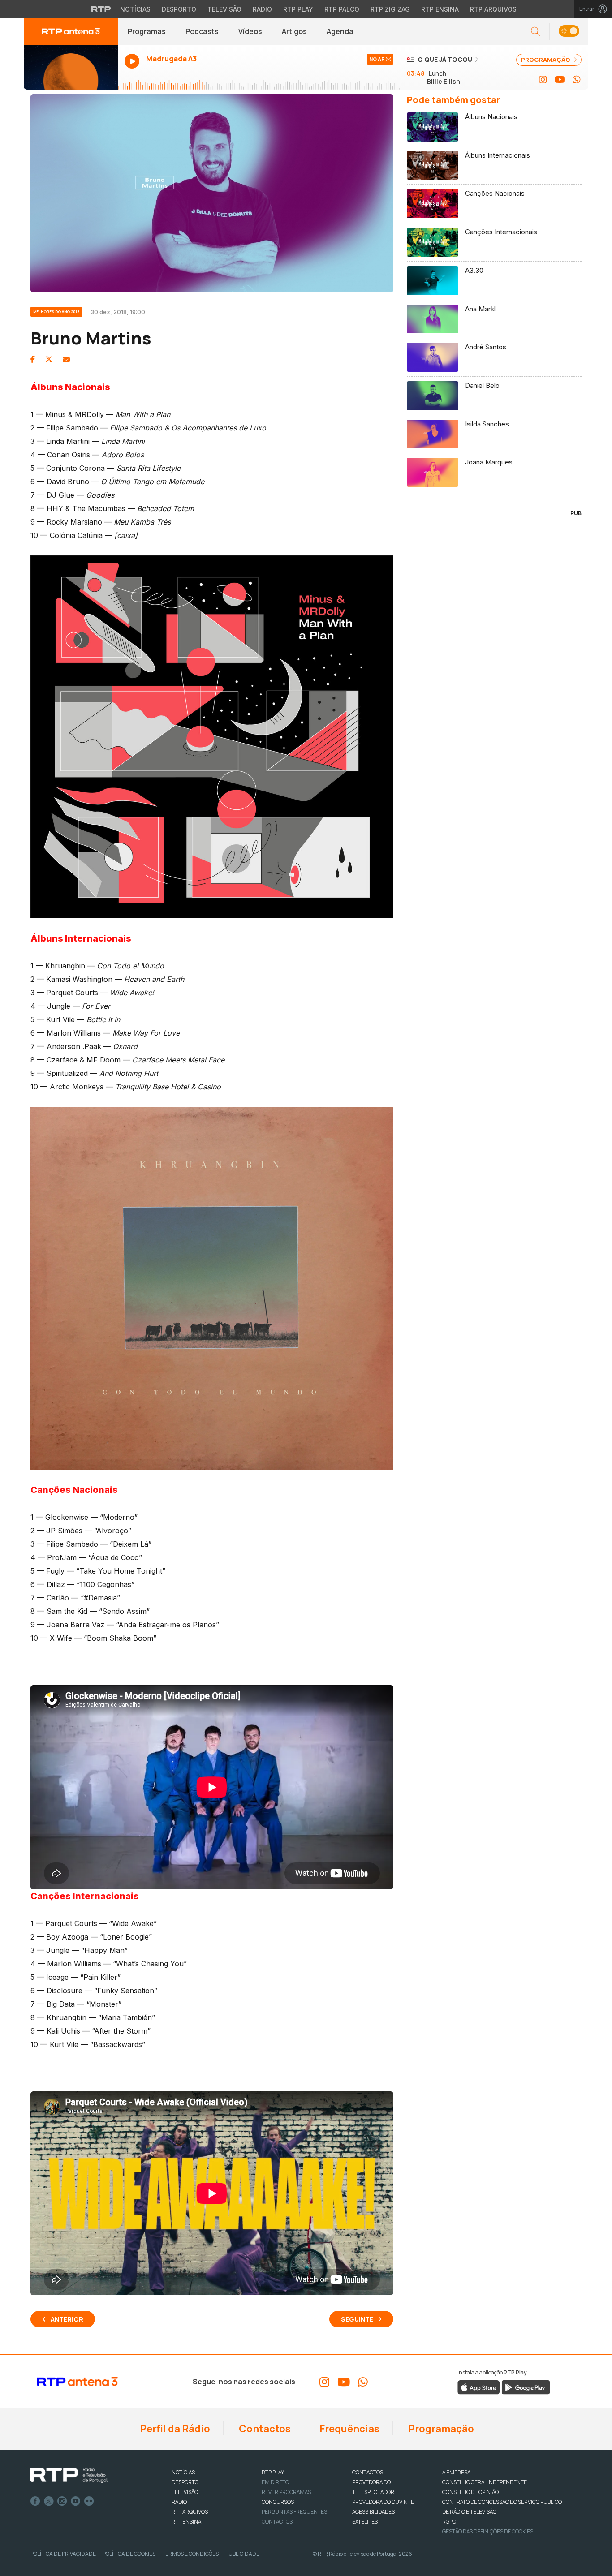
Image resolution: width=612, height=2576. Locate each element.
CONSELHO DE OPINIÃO (470, 2492)
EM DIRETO (275, 2482)
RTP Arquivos (493, 9)
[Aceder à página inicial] (71, 31)
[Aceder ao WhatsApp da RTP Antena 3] (577, 80)
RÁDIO (179, 2502)
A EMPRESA (456, 2472)
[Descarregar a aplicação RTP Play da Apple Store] (479, 2387)
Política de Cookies (129, 2554)
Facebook (35, 2501)
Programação (440, 2429)
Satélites (365, 2522)
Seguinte (357, 2319)
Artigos (294, 31)
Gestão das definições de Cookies (488, 2531)
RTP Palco (342, 9)
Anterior (67, 2319)
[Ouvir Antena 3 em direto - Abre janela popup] (71, 67)
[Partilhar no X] (49, 359)
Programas (147, 31)
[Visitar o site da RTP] (101, 9)
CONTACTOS (368, 2472)
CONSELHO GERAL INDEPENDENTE (485, 2482)
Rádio (262, 9)
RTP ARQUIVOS (190, 2512)
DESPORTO (185, 2482)
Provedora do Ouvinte (383, 2502)
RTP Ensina (440, 9)
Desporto (179, 9)
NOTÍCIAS (183, 2472)
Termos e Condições (190, 2554)
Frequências (349, 2429)
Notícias (135, 9)
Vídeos (250, 31)
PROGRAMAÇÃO (546, 60)
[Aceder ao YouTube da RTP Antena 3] (560, 80)
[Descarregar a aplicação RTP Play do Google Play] (526, 2387)
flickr (89, 2501)
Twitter (49, 2501)
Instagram (62, 2501)
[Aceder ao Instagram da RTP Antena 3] (543, 80)
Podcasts (202, 31)
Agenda (340, 31)
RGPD (449, 2522)
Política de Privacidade (63, 2554)
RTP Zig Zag (390, 9)
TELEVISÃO (185, 2492)
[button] (569, 32)
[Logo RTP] (69, 2475)
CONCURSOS (278, 2502)
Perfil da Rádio (174, 2429)
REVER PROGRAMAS (286, 2492)
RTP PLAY (273, 2472)
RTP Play (298, 9)
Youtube (76, 2501)
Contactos (264, 2429)
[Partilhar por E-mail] (66, 359)
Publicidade (242, 2554)
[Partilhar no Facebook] (33, 359)
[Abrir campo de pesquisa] (535, 32)
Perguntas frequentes (294, 2512)
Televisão (224, 9)
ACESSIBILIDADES (373, 2512)
